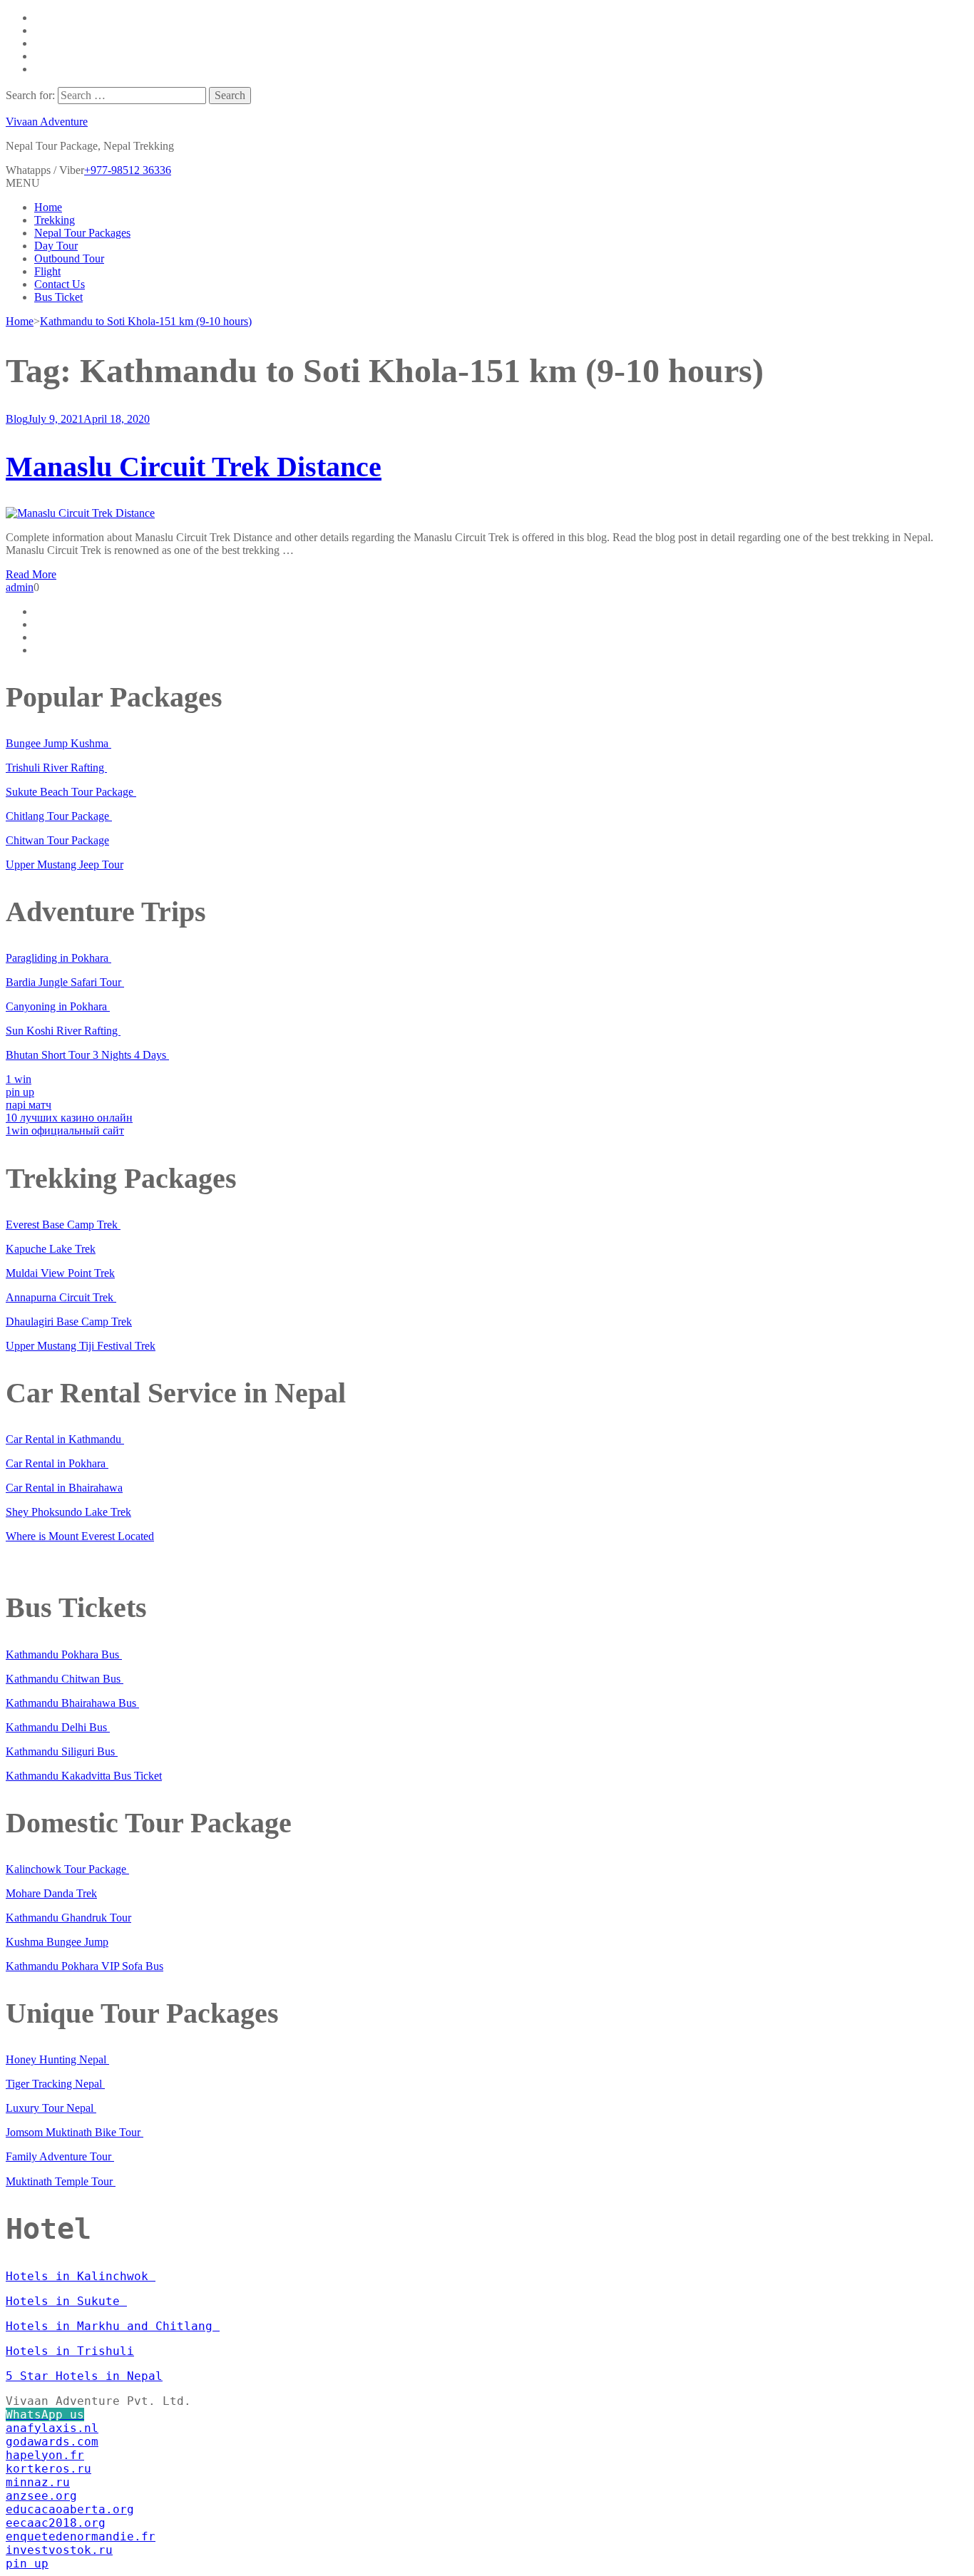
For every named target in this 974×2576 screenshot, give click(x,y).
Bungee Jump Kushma (58, 743)
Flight (47, 271)
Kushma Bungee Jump (57, 1942)
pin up (20, 1092)
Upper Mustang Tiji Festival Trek (81, 1346)
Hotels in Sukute (66, 2301)
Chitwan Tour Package (57, 840)
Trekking (55, 220)
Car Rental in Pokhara (57, 1463)
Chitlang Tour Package (59, 816)
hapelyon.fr (45, 2455)
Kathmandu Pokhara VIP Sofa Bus (84, 1966)
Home (48, 207)
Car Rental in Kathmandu (65, 1439)
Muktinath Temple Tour (61, 2181)
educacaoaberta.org (70, 2509)
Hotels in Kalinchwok (81, 2276)
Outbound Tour (69, 258)
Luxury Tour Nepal (51, 2108)
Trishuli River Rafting (56, 768)
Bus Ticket (58, 297)
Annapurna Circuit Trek (61, 1297)
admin (20, 587)
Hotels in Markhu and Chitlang (113, 2326)
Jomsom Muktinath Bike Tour (75, 2132)
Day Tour (56, 246)
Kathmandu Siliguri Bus (62, 1751)
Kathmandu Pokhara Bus (64, 1654)
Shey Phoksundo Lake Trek (68, 1512)
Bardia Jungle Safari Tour (65, 982)
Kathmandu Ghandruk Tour (68, 1918)
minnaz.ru (38, 2482)
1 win (19, 1079)
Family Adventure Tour (60, 2156)
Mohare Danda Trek (51, 1893)
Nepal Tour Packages (82, 233)
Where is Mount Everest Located (80, 1536)
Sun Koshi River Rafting (63, 1031)
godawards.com (52, 2442)
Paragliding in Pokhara (58, 958)
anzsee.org (41, 2496)
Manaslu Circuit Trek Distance (194, 467)
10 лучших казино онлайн (69, 1118)
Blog (17, 419)
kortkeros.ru (48, 2469)
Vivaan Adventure (47, 122)
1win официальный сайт (65, 1130)
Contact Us (60, 284)
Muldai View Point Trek (60, 1273)
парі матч (29, 1105)
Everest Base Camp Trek (63, 1225)
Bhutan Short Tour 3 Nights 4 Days (87, 1055)
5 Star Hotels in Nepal (84, 2376)
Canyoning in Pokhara (58, 1006)
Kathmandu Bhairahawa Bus (72, 1703)
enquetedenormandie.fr (81, 2536)
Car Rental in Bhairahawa (64, 1488)
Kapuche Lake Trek (51, 1249)
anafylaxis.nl (52, 2428)
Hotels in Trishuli (70, 2351)
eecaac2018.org (56, 2523)
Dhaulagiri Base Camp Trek (69, 1322)
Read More (31, 574)
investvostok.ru (59, 2550)
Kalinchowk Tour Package (67, 1869)
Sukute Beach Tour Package (71, 792)
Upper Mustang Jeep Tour (65, 864)
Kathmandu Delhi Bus (58, 1727)
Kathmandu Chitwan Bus (65, 1679)
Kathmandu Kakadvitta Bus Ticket (84, 1776)
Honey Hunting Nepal (57, 2059)
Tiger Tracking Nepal (55, 2084)
